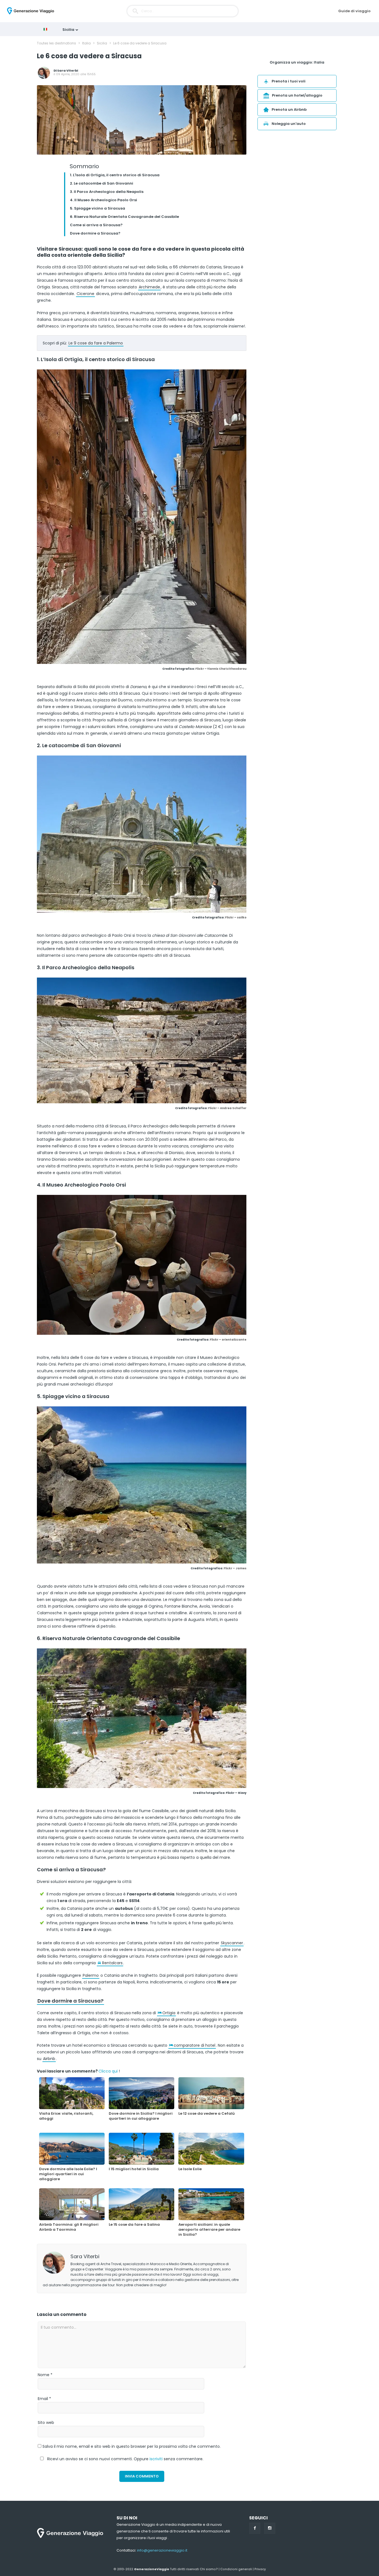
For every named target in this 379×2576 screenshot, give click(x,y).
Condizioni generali (236, 2569)
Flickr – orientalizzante (228, 1340)
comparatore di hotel (194, 2045)
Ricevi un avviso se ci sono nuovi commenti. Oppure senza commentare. (125, 2459)
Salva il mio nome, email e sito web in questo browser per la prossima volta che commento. (132, 2446)
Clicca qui (108, 2071)
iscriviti (156, 2459)
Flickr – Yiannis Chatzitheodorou (221, 669)
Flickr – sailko (236, 917)
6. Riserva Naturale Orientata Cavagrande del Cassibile (124, 217)
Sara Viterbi (68, 70)
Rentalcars (112, 1963)
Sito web (46, 2423)
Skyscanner (232, 1943)
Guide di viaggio (354, 11)
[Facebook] (255, 2528)
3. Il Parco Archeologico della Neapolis (107, 192)
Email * (44, 2399)
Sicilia (69, 30)
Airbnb (49, 2059)
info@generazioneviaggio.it (162, 2550)
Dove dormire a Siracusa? (95, 233)
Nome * (45, 2375)
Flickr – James (235, 1568)
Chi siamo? (209, 2569)
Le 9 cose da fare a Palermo (96, 343)
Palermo (91, 1975)
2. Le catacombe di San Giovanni (102, 183)
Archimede (149, 287)
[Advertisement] (297, 179)
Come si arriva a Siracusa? (96, 225)
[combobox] (183, 11)
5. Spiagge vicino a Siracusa (98, 208)
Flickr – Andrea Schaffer (227, 1108)
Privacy (260, 2569)
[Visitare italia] (47, 29)
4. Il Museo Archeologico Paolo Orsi (103, 200)
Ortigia (169, 2013)
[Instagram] (270, 2528)
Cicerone (85, 294)
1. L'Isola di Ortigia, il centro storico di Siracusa (115, 175)
